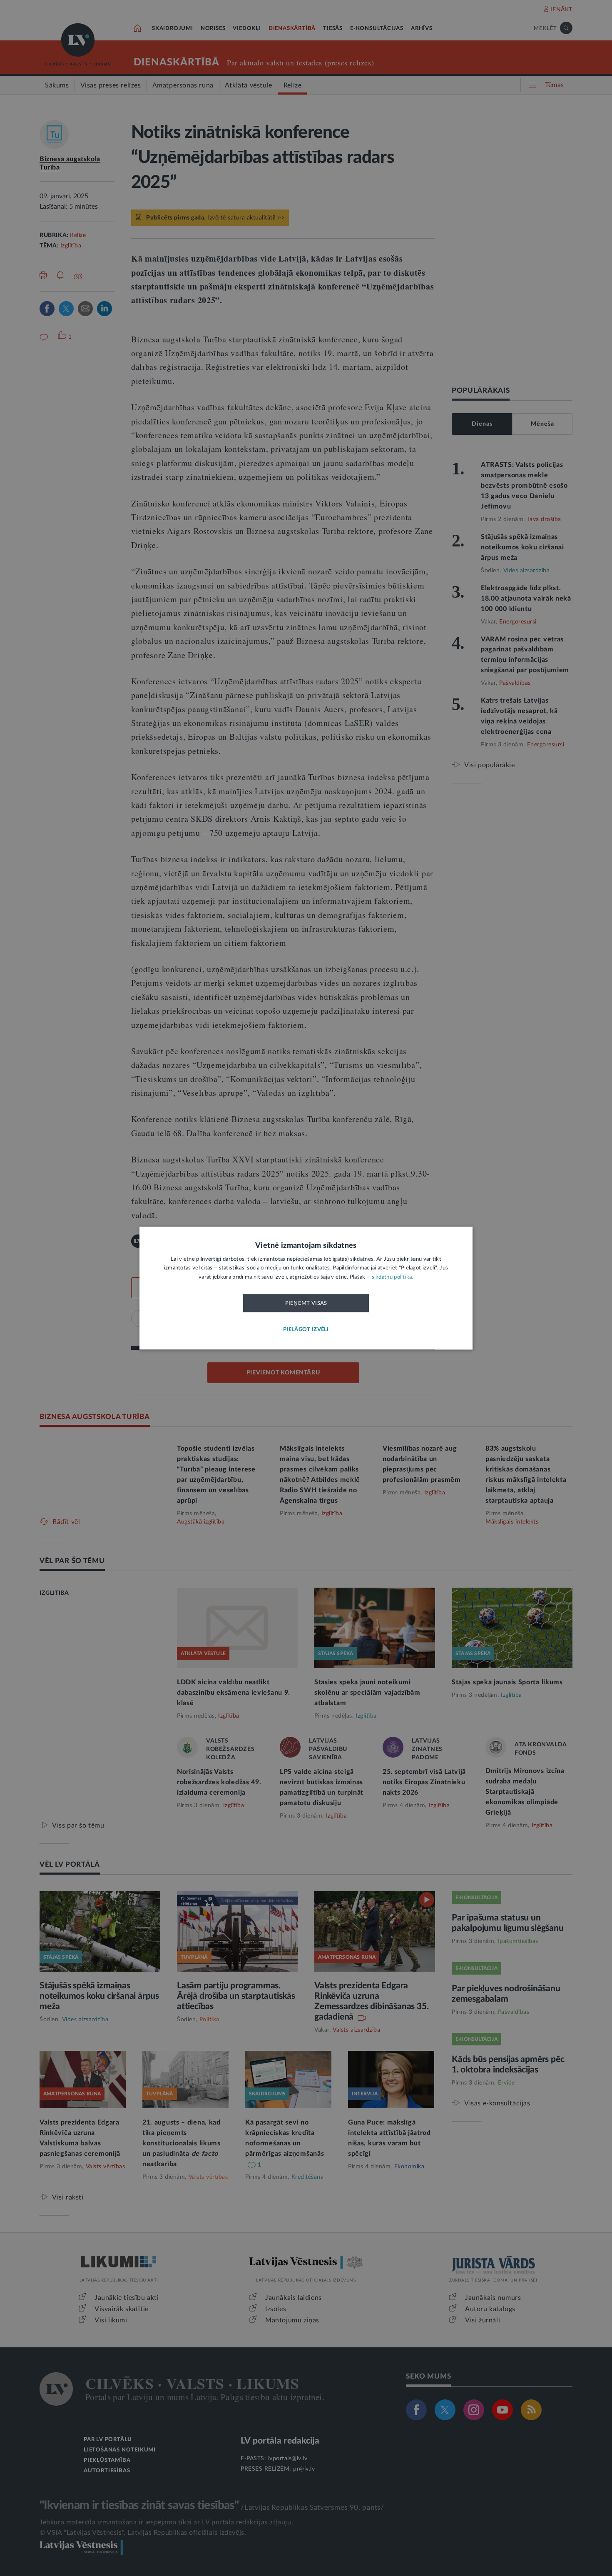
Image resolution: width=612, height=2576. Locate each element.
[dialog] (306, 1288)
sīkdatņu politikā (392, 1277)
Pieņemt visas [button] (306, 1304)
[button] (306, 1330)
